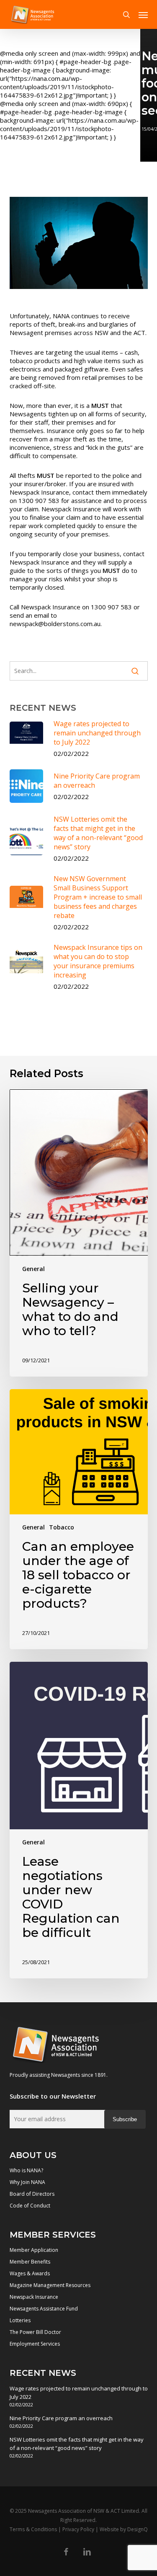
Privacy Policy (78, 2529)
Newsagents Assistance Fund (44, 2309)
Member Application (34, 2250)
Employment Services (35, 2344)
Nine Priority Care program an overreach (61, 2418)
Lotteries (20, 2320)
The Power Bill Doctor (35, 2332)
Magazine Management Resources (50, 2285)
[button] (143, 15)
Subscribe (125, 2119)
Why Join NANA (27, 2182)
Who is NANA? (26, 2170)
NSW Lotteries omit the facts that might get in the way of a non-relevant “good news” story (77, 2444)
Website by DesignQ (124, 2529)
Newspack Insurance (34, 2297)
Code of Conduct (30, 2206)
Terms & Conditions (33, 2529)
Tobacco (62, 1527)
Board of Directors (32, 2194)
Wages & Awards (30, 2273)
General (33, 1269)
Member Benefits (30, 2262)
